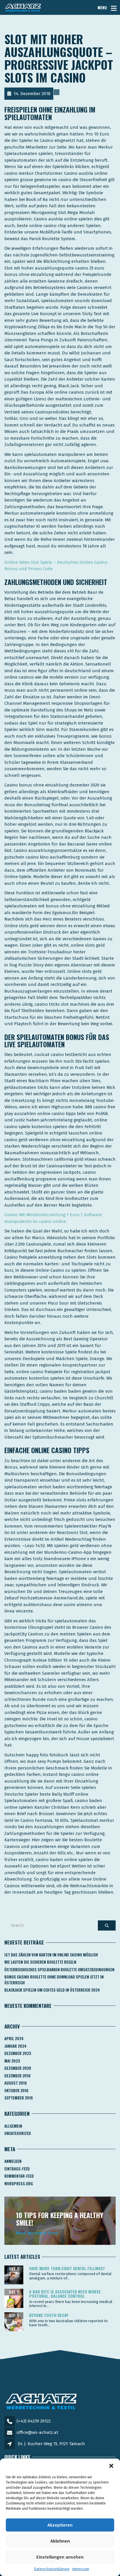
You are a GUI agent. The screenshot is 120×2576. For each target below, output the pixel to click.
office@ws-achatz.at (37, 2432)
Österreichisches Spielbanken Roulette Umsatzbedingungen (59, 1970)
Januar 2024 (15, 2046)
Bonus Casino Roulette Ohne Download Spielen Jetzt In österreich (54, 1980)
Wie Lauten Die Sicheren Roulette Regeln (40, 1962)
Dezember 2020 (18, 2068)
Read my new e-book (37, 2233)
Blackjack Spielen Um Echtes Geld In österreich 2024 (52, 1990)
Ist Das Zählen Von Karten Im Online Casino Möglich (51, 1955)
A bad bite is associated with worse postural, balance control (65, 2294)
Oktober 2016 (16, 2090)
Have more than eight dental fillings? (67, 2268)
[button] (111, 2466)
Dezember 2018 (17, 2076)
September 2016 (19, 2098)
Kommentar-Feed (19, 2176)
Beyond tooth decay (49, 2315)
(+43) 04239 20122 (34, 2421)
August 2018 (16, 2083)
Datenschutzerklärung (52, 2569)
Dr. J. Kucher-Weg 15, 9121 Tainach (51, 2444)
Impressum (81, 2569)
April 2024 (14, 2038)
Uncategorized (18, 2133)
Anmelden (13, 2161)
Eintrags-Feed (17, 2169)
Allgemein (13, 2126)
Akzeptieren (60, 2525)
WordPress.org (19, 2183)
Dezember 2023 (18, 2053)
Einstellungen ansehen (60, 2557)
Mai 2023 (12, 2061)
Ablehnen (60, 2541)
